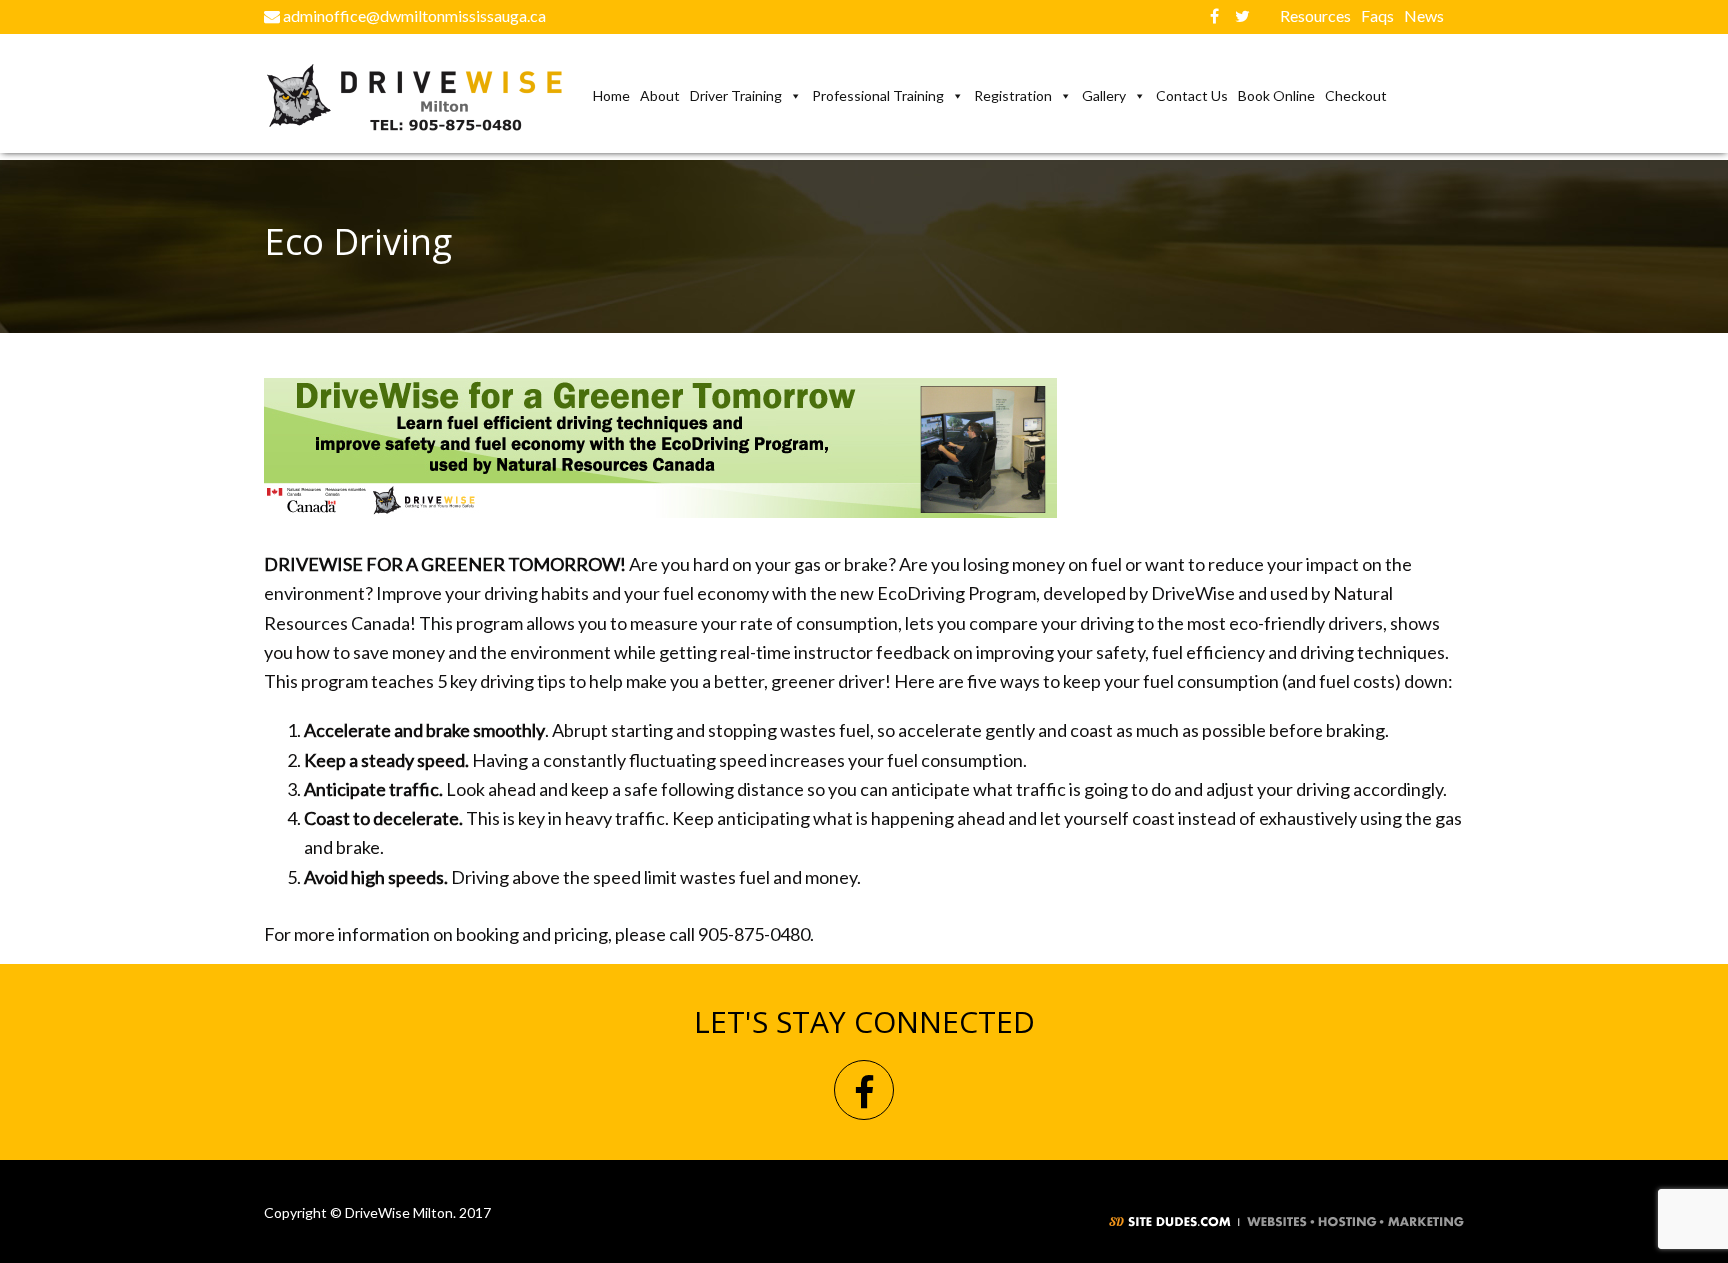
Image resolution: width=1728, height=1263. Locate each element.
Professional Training (878, 95)
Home (611, 95)
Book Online (1276, 95)
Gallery (1104, 95)
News (1424, 15)
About (660, 95)
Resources (1315, 15)
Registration (1013, 95)
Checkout (1356, 95)
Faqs (1377, 15)
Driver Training (736, 95)
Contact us (1192, 95)
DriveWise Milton (426, 98)
